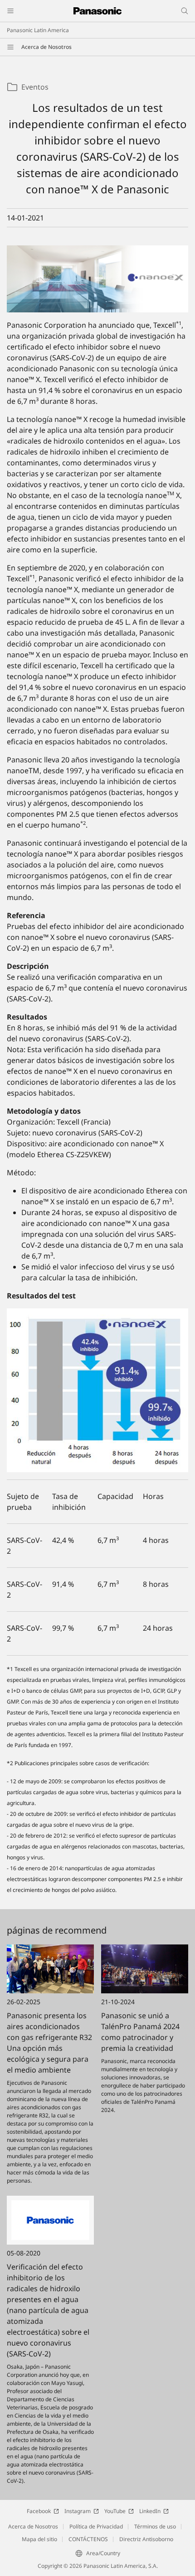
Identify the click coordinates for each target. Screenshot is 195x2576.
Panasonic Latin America (38, 30)
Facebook (39, 2511)
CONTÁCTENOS (88, 2539)
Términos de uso (155, 2526)
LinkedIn (150, 2511)
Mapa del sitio (39, 2539)
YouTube (115, 2511)
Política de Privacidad (96, 2526)
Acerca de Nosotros (46, 47)
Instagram (78, 2511)
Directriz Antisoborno (146, 2539)
